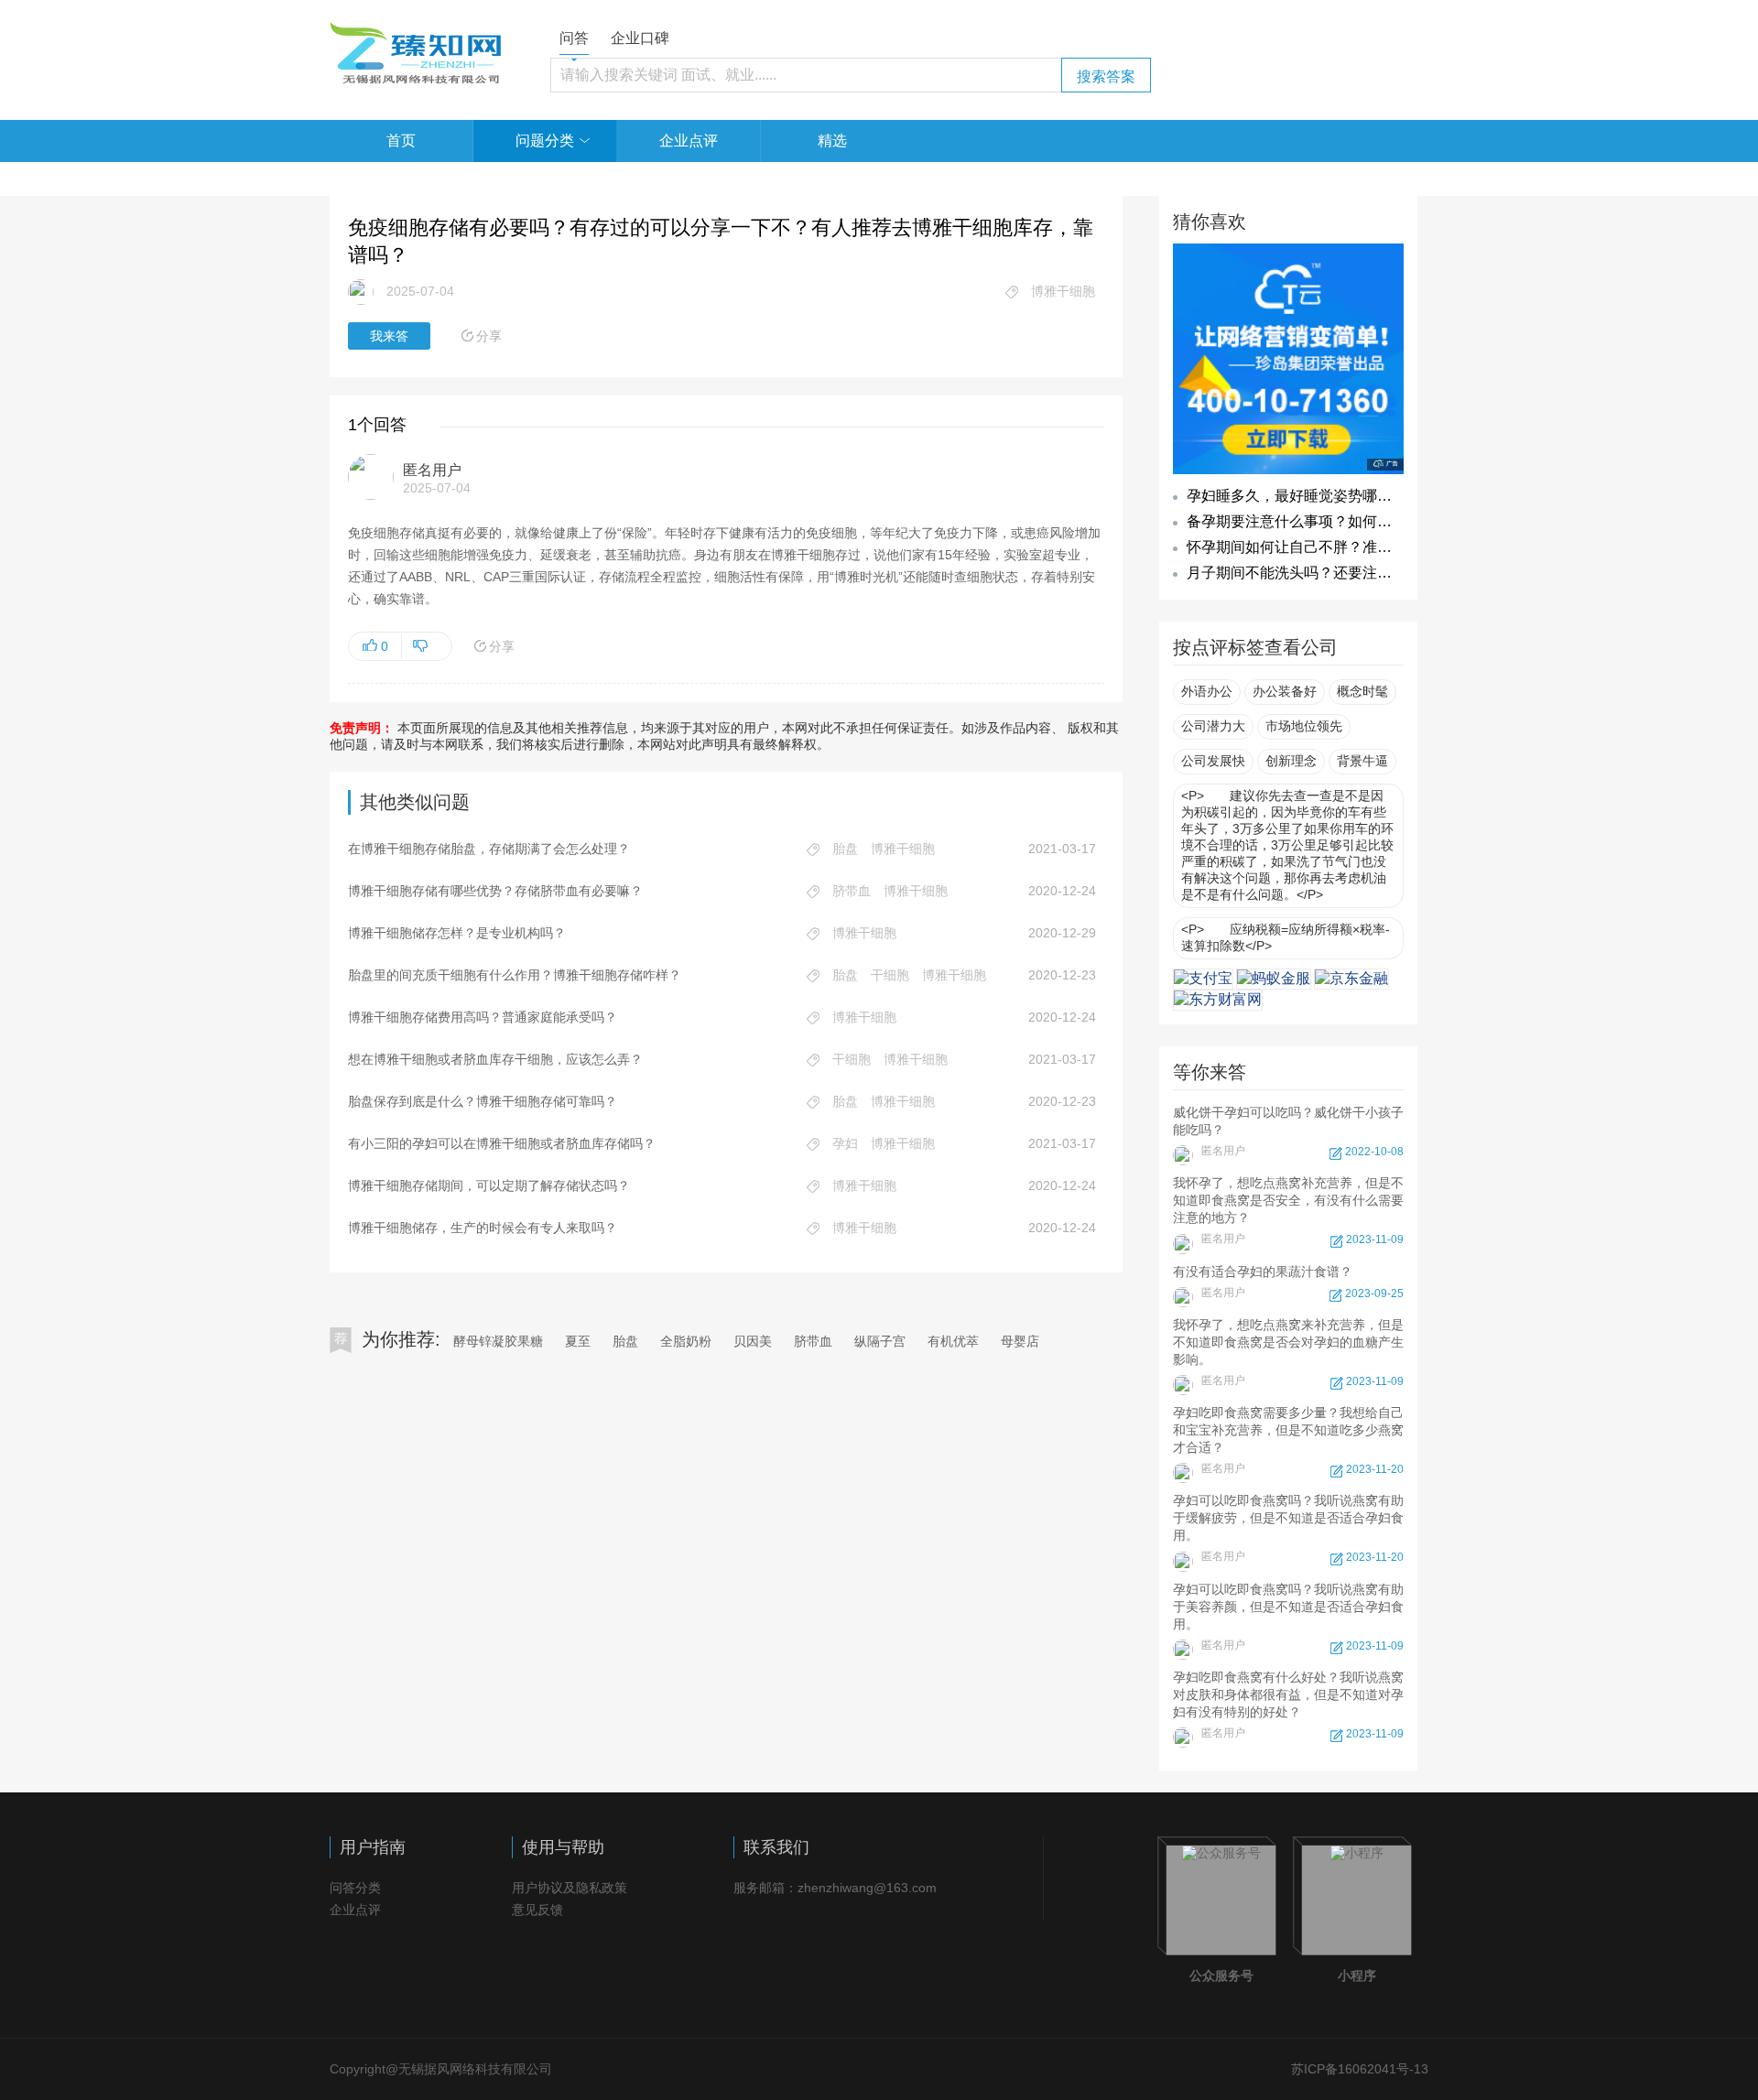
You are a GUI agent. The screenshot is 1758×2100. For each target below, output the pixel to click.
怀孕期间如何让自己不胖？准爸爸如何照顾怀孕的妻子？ (1370, 547)
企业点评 (689, 141)
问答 (574, 38)
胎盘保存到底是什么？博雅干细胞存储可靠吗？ (483, 1101)
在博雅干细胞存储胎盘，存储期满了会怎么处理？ (489, 849)
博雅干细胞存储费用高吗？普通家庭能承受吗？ (483, 1017)
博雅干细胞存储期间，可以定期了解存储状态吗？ (489, 1185)
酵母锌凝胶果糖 (498, 1341)
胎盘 (625, 1341)
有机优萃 (953, 1341)
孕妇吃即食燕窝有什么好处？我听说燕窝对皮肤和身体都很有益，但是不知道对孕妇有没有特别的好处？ (1288, 1705)
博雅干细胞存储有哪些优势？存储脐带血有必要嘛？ (495, 891)
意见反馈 (537, 1910)
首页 (401, 141)
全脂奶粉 (686, 1341)
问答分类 (355, 1888)
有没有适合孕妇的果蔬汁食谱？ (1288, 1282)
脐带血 (813, 1341)
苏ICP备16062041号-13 (1360, 2069)
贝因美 (753, 1341)
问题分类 (545, 141)
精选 (832, 141)
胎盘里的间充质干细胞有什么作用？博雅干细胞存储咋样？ (515, 975)
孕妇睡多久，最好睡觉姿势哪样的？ (1304, 496)
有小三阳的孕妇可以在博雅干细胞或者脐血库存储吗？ (502, 1143)
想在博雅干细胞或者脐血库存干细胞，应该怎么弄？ (495, 1059)
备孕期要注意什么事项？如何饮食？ (1304, 521)
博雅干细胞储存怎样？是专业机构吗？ (457, 933)
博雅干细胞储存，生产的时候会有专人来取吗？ (483, 1228)
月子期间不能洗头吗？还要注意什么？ (1311, 573)
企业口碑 (640, 38)
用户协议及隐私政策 (570, 1888)
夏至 (578, 1341)
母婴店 (1020, 1341)
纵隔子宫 (880, 1341)
